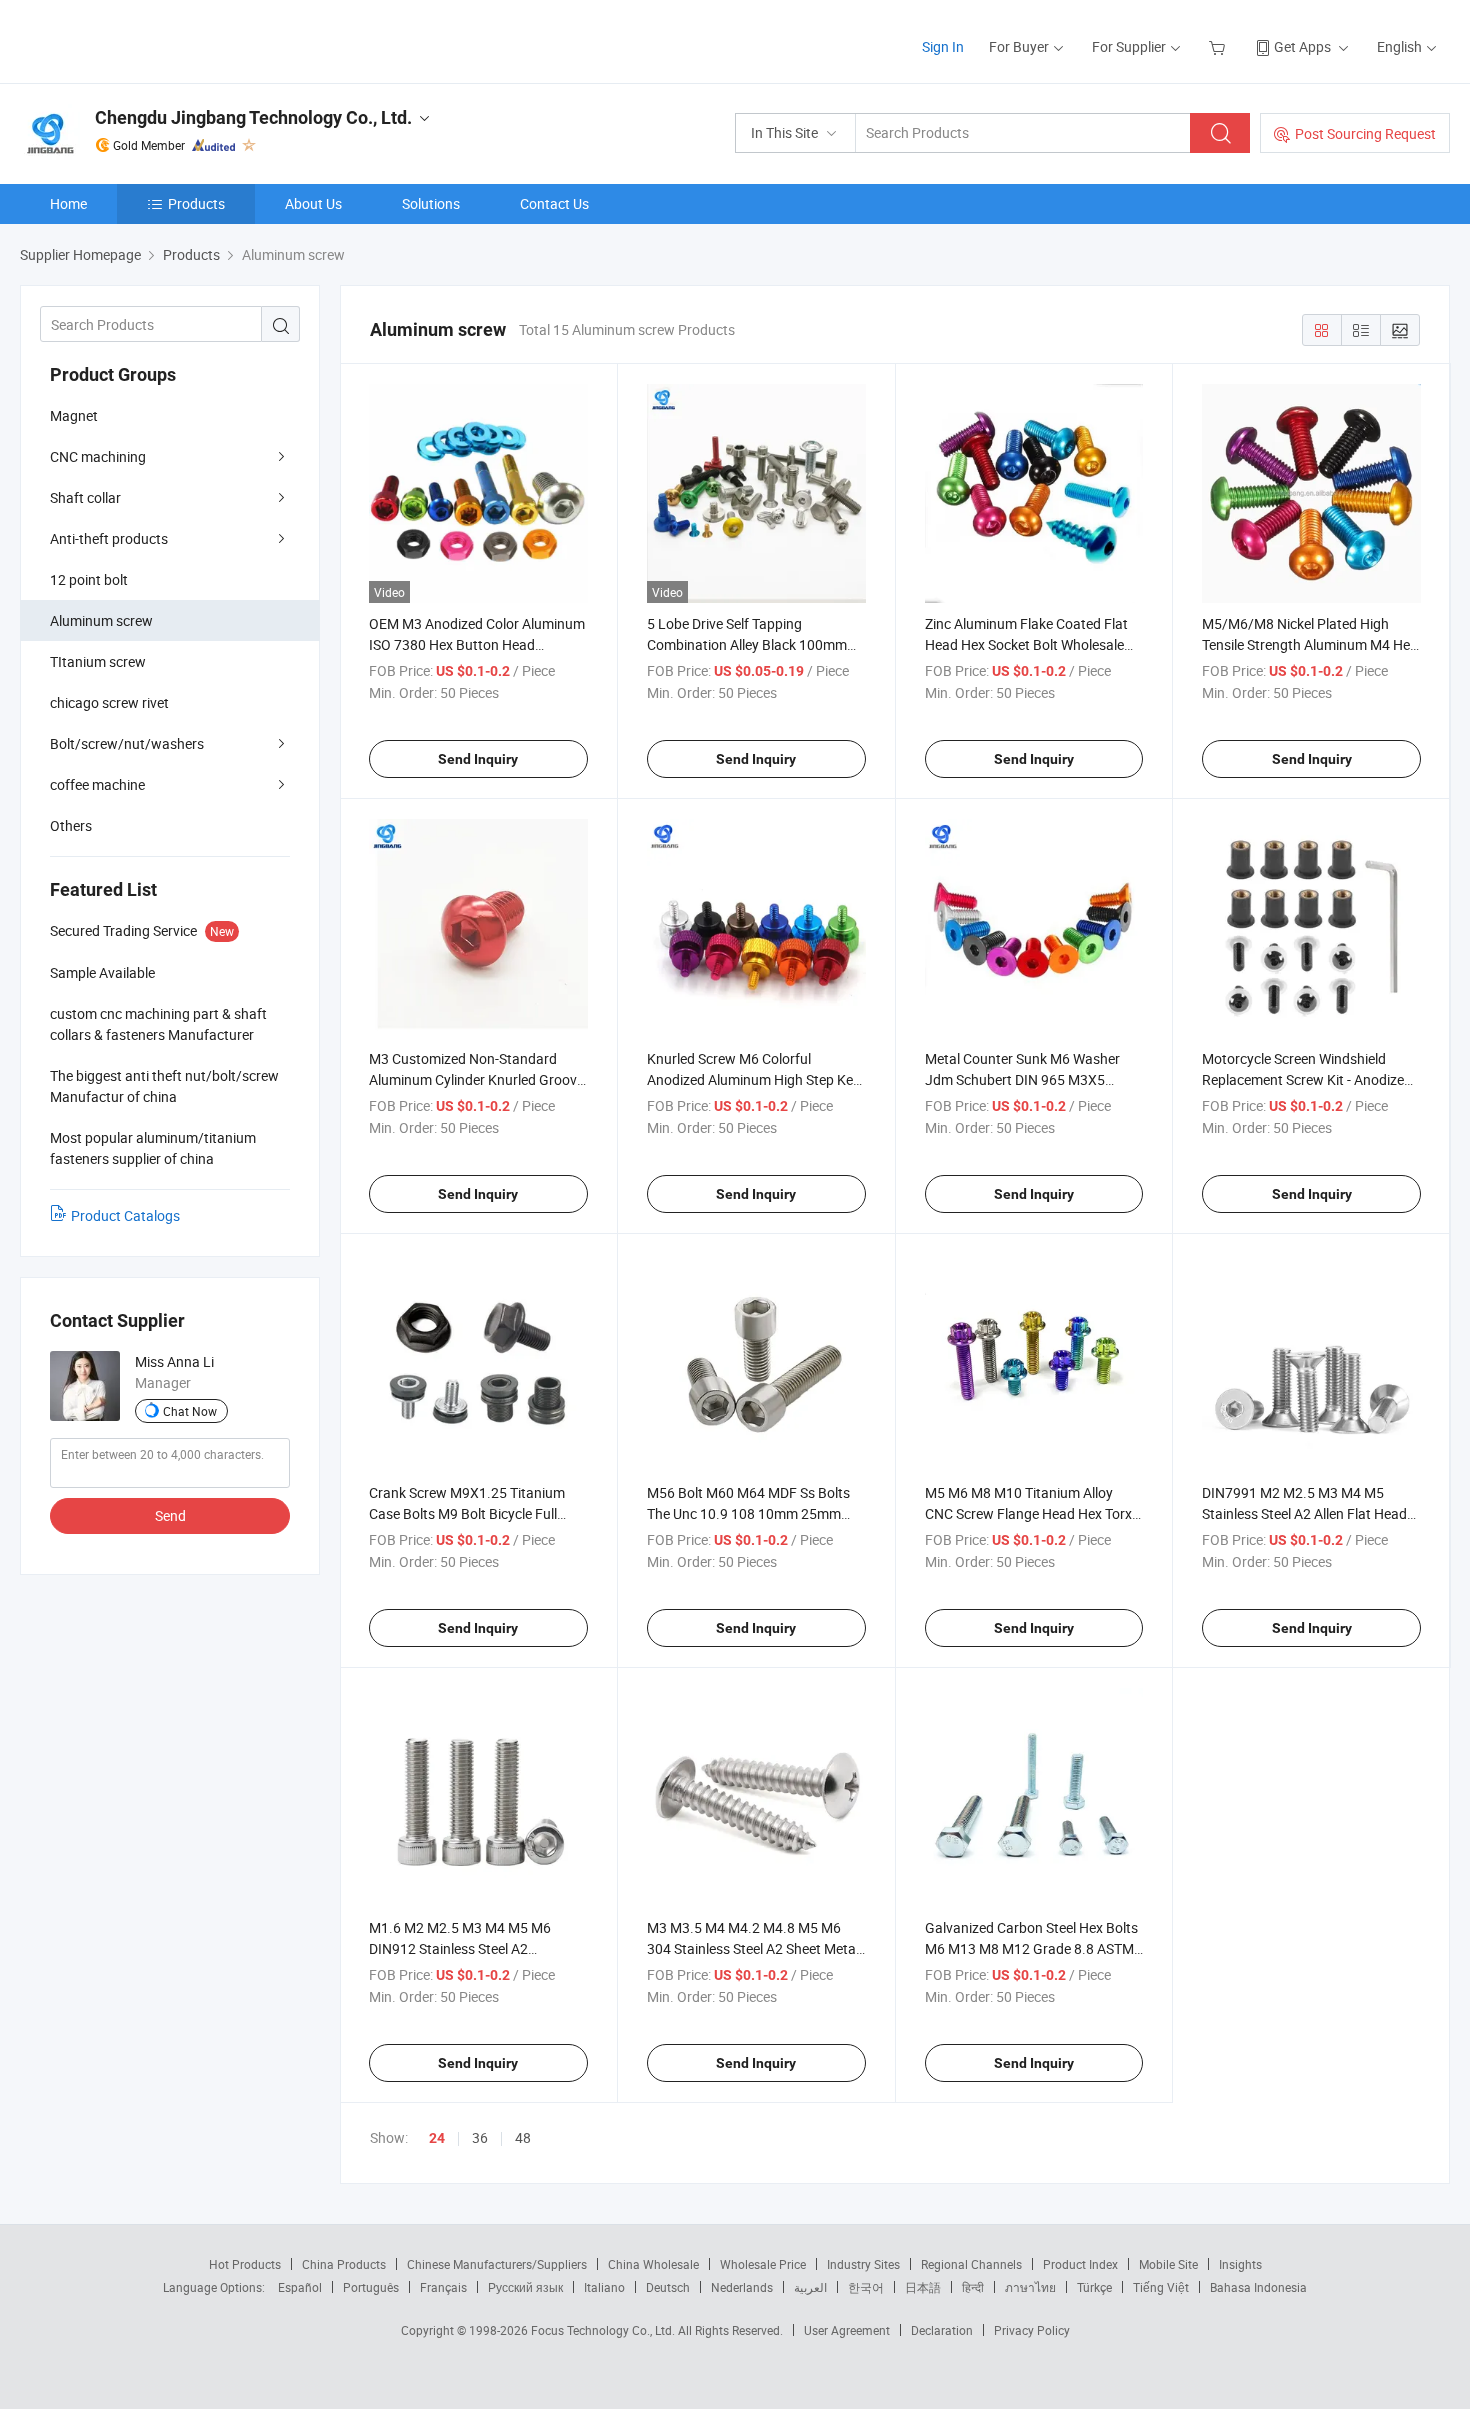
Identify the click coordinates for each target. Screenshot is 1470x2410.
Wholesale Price (763, 2264)
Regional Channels (971, 2264)
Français (443, 2287)
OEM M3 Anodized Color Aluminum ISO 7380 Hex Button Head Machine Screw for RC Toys (477, 644)
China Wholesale (653, 2264)
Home (68, 203)
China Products (344, 2264)
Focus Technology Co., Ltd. (604, 2330)
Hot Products (245, 2264)
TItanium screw (98, 661)
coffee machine (97, 784)
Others (71, 825)
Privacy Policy (1032, 2330)
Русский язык (525, 2287)
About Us (313, 203)
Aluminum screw (101, 620)
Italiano (604, 2287)
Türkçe (1094, 2287)
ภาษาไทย (1030, 2287)
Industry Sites (863, 2264)
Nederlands (742, 2287)
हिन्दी (973, 2287)
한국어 (866, 2287)
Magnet (74, 415)
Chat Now (190, 1411)
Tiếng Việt (1161, 2287)
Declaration (942, 2330)
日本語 (923, 2287)
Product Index (1080, 2264)
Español (300, 2287)
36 (480, 2137)
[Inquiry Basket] (1219, 46)
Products (196, 203)
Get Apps (1302, 46)
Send (170, 1515)
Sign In (943, 46)
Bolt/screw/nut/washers (127, 743)
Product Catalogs (125, 1215)
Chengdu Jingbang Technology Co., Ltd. (253, 117)
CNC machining (98, 456)
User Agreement (847, 2330)
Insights (1240, 2264)
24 (437, 2138)
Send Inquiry (478, 759)
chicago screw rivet (109, 702)
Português (371, 2287)
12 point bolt (89, 579)
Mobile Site (1168, 2264)
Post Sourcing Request (1365, 133)
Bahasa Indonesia (1258, 2287)
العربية (810, 2287)
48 (523, 2137)
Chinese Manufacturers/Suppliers (497, 2264)
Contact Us (554, 203)
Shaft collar (85, 497)
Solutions (431, 203)
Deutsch (668, 2287)
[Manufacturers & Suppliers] (148, 39)
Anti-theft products (109, 538)
